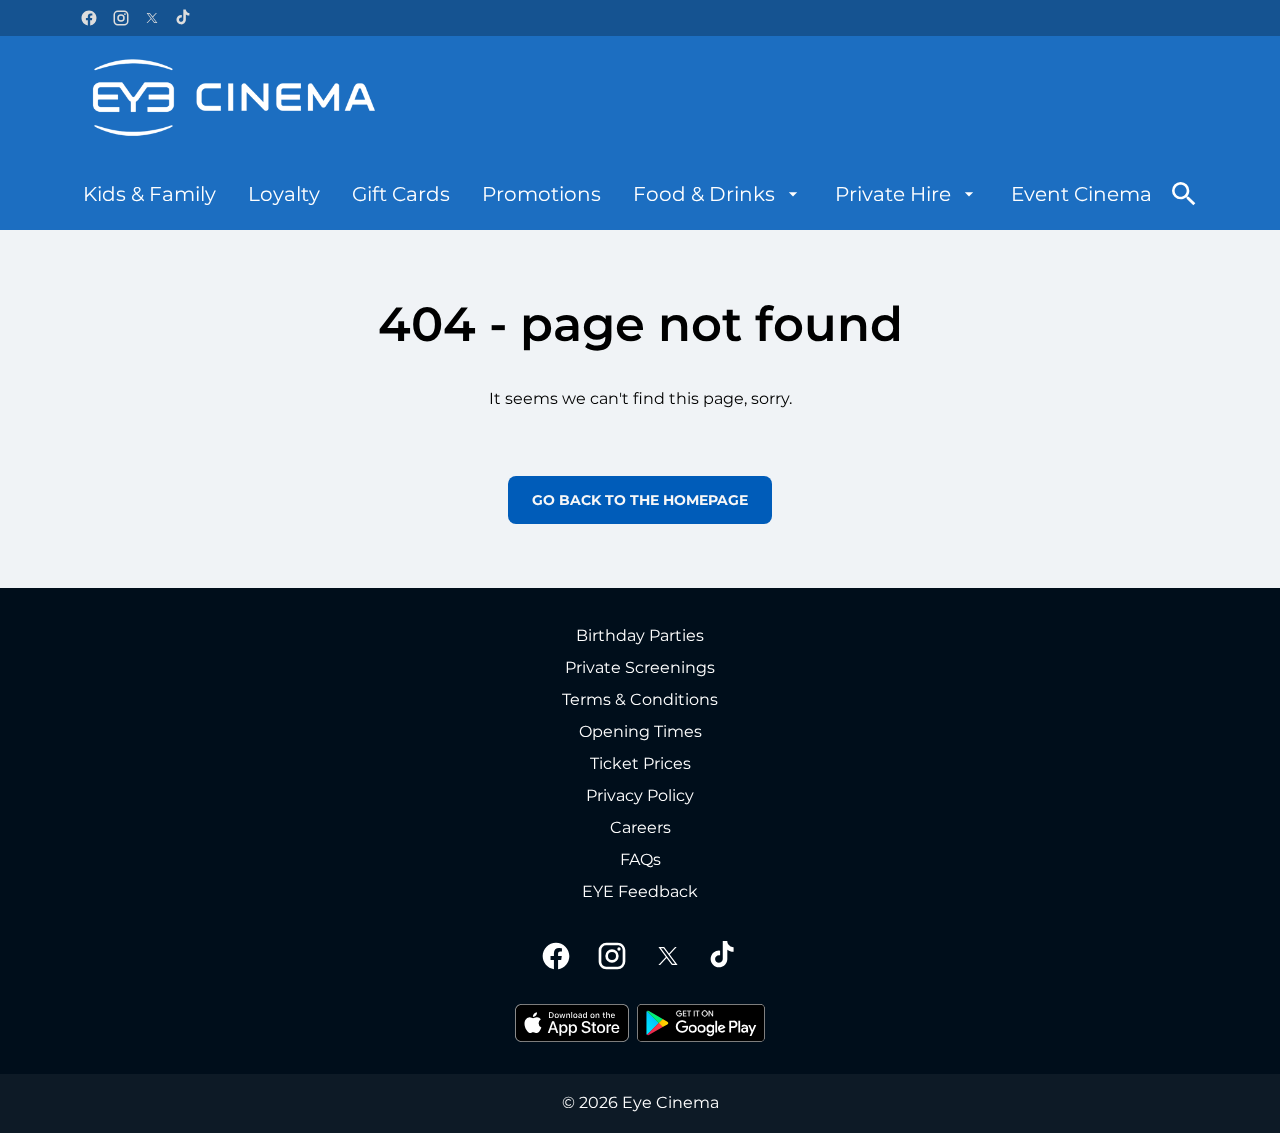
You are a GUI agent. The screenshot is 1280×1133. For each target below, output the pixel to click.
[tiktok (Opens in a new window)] (184, 18)
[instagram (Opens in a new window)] (121, 18)
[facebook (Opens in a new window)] (89, 18)
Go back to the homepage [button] (640, 500)
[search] (1184, 194)
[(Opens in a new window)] (572, 1023)
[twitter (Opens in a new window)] (152, 18)
